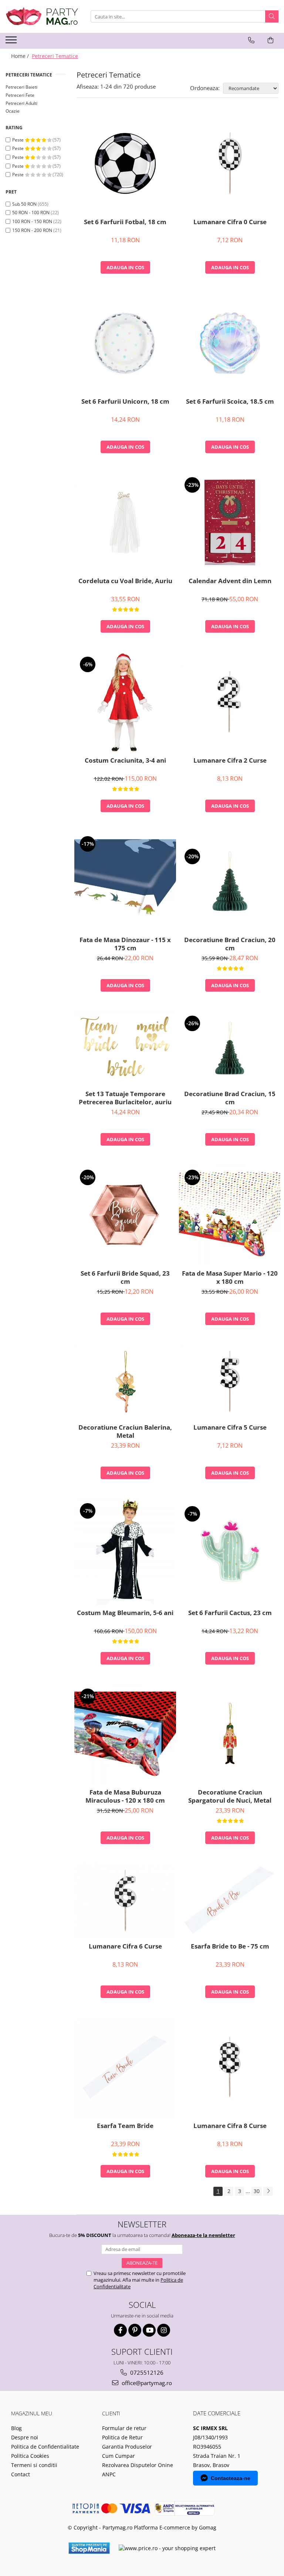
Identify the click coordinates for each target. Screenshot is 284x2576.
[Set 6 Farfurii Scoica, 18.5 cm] (230, 343)
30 (257, 2191)
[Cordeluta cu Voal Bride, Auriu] (125, 522)
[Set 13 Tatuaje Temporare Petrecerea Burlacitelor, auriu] (125, 1048)
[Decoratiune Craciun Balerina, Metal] (125, 1382)
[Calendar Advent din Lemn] (230, 522)
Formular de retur (124, 2428)
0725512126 (146, 2373)
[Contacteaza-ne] (251, 40)
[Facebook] (120, 2330)
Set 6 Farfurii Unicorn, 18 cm (125, 401)
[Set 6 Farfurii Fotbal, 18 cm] (125, 163)
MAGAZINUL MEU (32, 2413)
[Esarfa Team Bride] (125, 2067)
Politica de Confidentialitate (45, 2447)
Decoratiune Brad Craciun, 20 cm (230, 944)
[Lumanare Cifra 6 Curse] (125, 1901)
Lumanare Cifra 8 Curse (230, 2126)
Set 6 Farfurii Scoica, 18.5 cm (230, 401)
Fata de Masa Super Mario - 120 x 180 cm (230, 1277)
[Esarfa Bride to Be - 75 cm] (230, 1901)
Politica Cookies (30, 2456)
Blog (16, 2428)
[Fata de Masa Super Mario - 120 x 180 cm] (230, 1215)
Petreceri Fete (20, 95)
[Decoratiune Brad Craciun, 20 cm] (230, 881)
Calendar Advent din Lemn (230, 581)
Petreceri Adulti (21, 103)
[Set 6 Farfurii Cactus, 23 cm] (230, 1551)
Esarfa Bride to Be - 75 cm (230, 1946)
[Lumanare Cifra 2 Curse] (230, 702)
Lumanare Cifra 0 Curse (230, 222)
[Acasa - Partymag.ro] (43, 16)
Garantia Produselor (127, 2447)
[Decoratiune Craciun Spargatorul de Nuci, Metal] (230, 1734)
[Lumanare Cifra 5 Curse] (230, 1382)
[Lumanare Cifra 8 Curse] (230, 2067)
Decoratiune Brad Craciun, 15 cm (230, 1098)
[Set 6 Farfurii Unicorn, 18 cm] (125, 343)
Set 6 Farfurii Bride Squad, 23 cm (125, 1277)
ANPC (109, 2474)
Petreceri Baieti (21, 87)
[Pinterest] (135, 2330)
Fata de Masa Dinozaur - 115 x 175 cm (125, 944)
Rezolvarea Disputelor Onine (138, 2465)
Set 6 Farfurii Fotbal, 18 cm (125, 222)
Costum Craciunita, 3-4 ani (125, 760)
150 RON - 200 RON (32, 230)
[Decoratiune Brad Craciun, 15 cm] (230, 1048)
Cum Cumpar (119, 2456)
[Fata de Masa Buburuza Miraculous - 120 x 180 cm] (125, 1734)
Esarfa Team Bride (125, 2126)
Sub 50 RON (24, 204)
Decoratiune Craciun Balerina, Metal (125, 1431)
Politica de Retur (122, 2437)
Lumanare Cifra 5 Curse (230, 1427)
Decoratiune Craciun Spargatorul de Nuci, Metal (230, 1796)
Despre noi (25, 2437)
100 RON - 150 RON (32, 221)
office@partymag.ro (146, 2383)
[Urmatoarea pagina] (268, 2191)
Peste (18, 140)
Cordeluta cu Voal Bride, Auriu (125, 581)
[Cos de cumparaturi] (271, 40)
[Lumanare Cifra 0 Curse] (230, 163)
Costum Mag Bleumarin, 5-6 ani (125, 1613)
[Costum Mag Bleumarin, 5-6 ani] (125, 1551)
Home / (21, 56)
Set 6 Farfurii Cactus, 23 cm (230, 1613)
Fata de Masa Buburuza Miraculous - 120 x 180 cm (125, 1796)
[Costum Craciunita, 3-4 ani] (125, 702)
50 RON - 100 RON (31, 213)
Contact (21, 2474)
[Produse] (12, 42)
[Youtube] (149, 2330)
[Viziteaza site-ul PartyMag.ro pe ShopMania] (89, 2548)
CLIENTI (111, 2413)
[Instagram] (164, 2330)
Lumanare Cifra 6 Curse (125, 1946)
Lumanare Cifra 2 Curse (230, 760)
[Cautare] (272, 16)
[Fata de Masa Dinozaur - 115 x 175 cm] (125, 881)
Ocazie (13, 111)
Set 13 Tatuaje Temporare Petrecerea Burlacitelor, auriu (125, 1098)
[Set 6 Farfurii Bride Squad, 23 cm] (125, 1215)
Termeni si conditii (34, 2465)
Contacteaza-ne (231, 2478)
